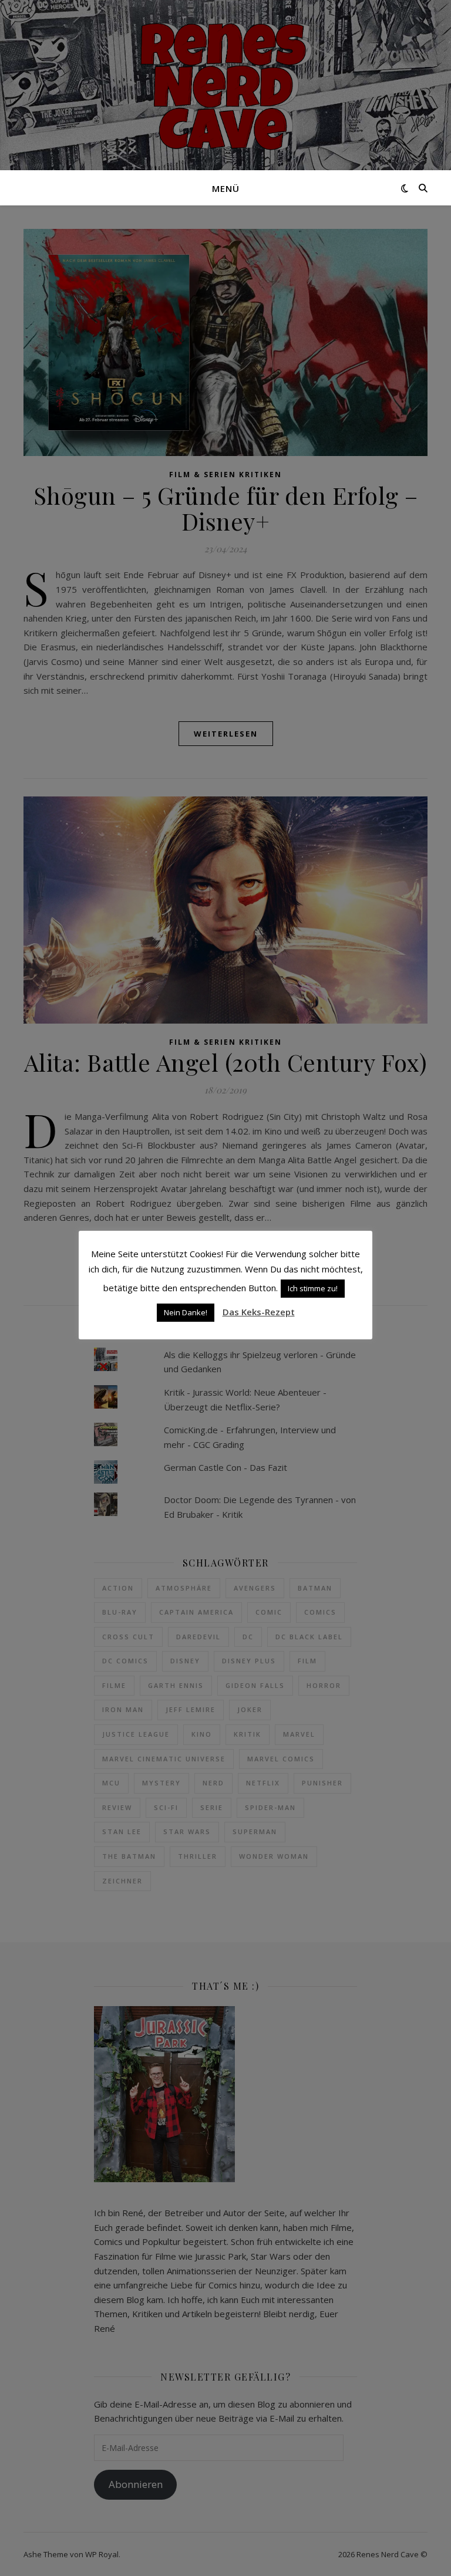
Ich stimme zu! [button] (313, 1288)
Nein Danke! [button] (186, 1312)
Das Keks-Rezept (259, 1312)
